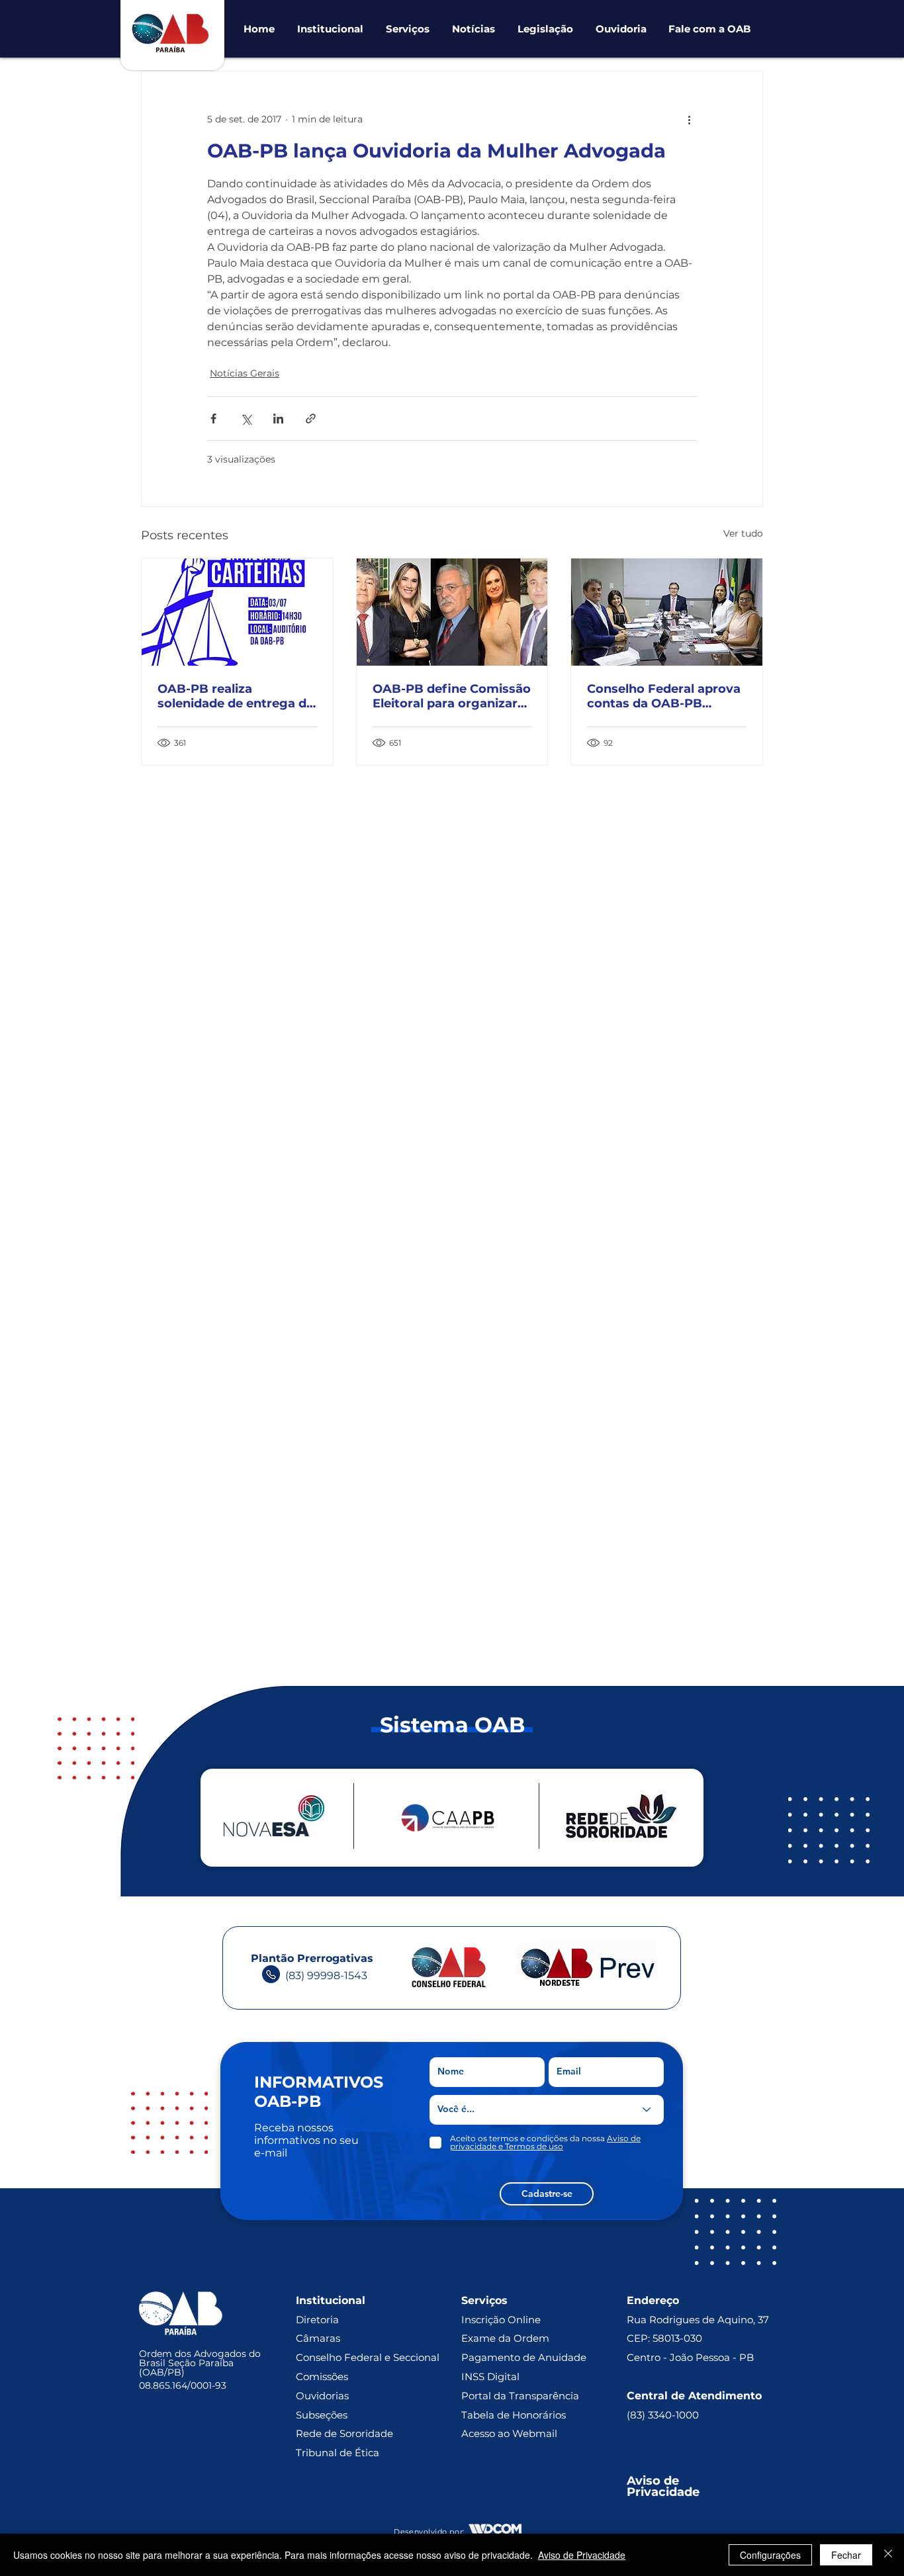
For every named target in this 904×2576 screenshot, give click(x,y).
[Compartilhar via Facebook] (213, 419)
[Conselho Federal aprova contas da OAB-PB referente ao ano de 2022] (667, 612)
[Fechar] (888, 2555)
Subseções (322, 2415)
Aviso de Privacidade (582, 2555)
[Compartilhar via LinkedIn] (278, 419)
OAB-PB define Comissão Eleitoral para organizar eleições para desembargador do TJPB (452, 696)
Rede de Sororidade (344, 2433)
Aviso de (655, 2481)
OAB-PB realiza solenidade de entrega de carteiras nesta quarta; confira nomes (236, 696)
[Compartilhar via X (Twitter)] (246, 419)
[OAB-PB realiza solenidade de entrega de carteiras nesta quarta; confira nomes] (237, 612)
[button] (330, 29)
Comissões (322, 2376)
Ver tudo (743, 533)
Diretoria (317, 2320)
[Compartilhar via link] (311, 419)
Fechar (846, 2555)
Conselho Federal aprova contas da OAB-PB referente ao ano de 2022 (664, 696)
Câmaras (318, 2338)
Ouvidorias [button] (322, 2396)
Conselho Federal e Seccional (369, 2357)
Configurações (770, 2555)
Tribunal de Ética (338, 2453)
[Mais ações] (689, 119)
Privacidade (663, 2492)
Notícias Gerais (245, 373)
